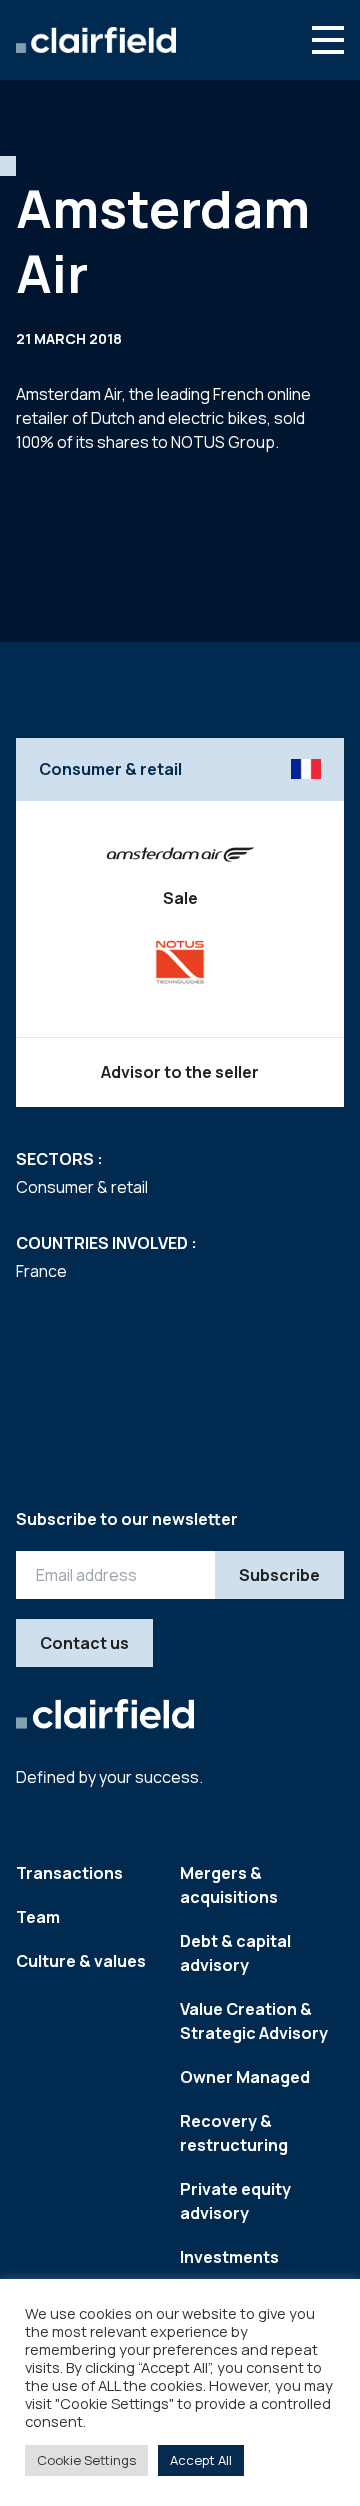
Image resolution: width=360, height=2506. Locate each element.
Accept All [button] (201, 2460)
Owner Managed (245, 2077)
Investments (229, 2257)
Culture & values (81, 1961)
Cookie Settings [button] (86, 2460)
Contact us (84, 1643)
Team (38, 1917)
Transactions (69, 1873)
